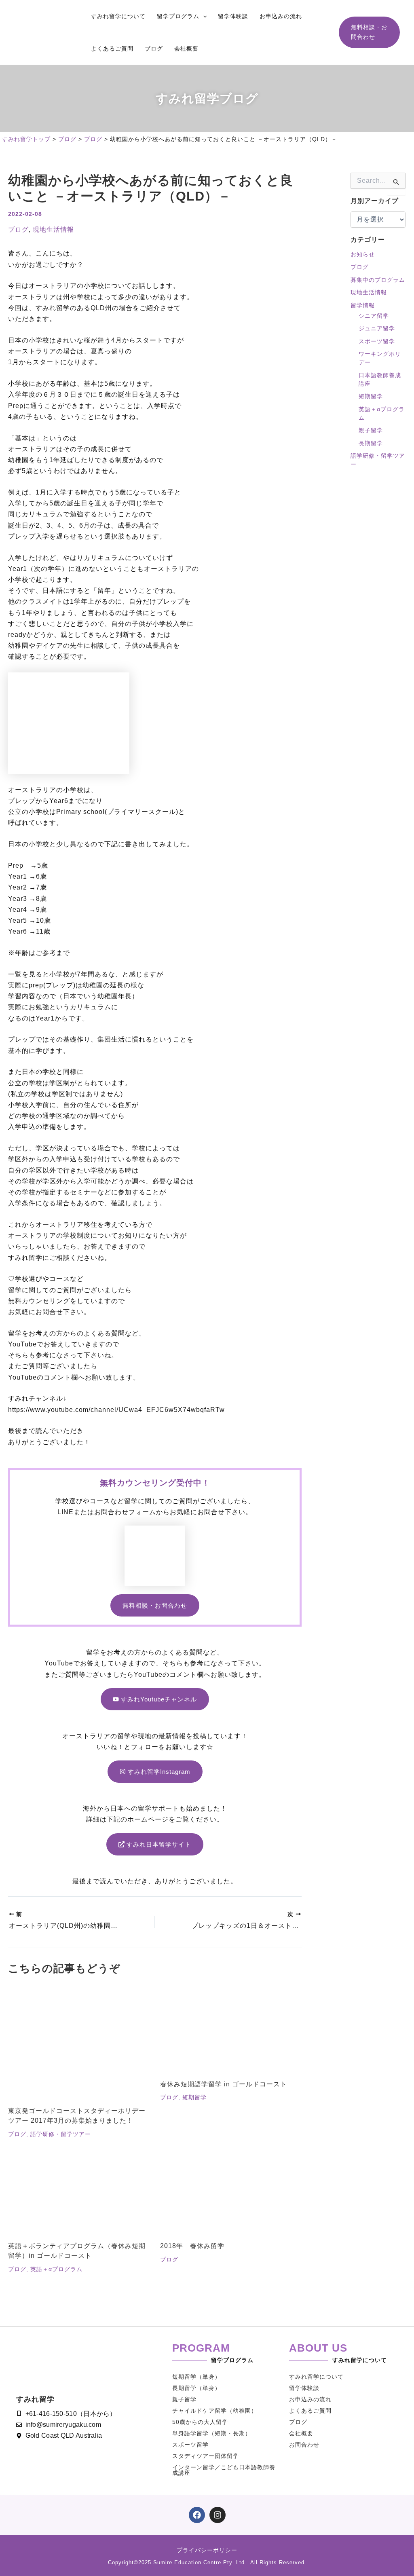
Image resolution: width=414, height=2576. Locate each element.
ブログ (18, 229)
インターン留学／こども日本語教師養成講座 (224, 2470)
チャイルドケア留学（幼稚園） (215, 2411)
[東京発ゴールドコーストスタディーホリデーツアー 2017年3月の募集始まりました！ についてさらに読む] (79, 2046)
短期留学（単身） (196, 2377)
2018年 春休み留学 (192, 2246)
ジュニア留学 (377, 328)
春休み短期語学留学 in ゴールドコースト (224, 2084)
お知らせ (363, 254)
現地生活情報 (53, 229)
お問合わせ (304, 2445)
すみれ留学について (316, 2377)
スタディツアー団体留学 (206, 2456)
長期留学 (371, 443)
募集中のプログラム (378, 280)
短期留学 (194, 2097)
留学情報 (363, 305)
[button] (203, 16)
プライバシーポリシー (207, 2550)
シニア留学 (374, 316)
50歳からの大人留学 (200, 2422)
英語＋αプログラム (56, 2269)
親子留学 (371, 430)
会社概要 (301, 2433)
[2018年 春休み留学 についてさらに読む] (231, 2195)
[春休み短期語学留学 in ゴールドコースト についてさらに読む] (231, 2032)
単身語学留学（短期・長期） (212, 2433)
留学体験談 (304, 2388)
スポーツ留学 (377, 341)
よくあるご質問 (310, 2411)
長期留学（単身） (196, 2388)
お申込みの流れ (310, 2399)
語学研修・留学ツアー (61, 2134)
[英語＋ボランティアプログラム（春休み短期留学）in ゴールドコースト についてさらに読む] (79, 2195)
